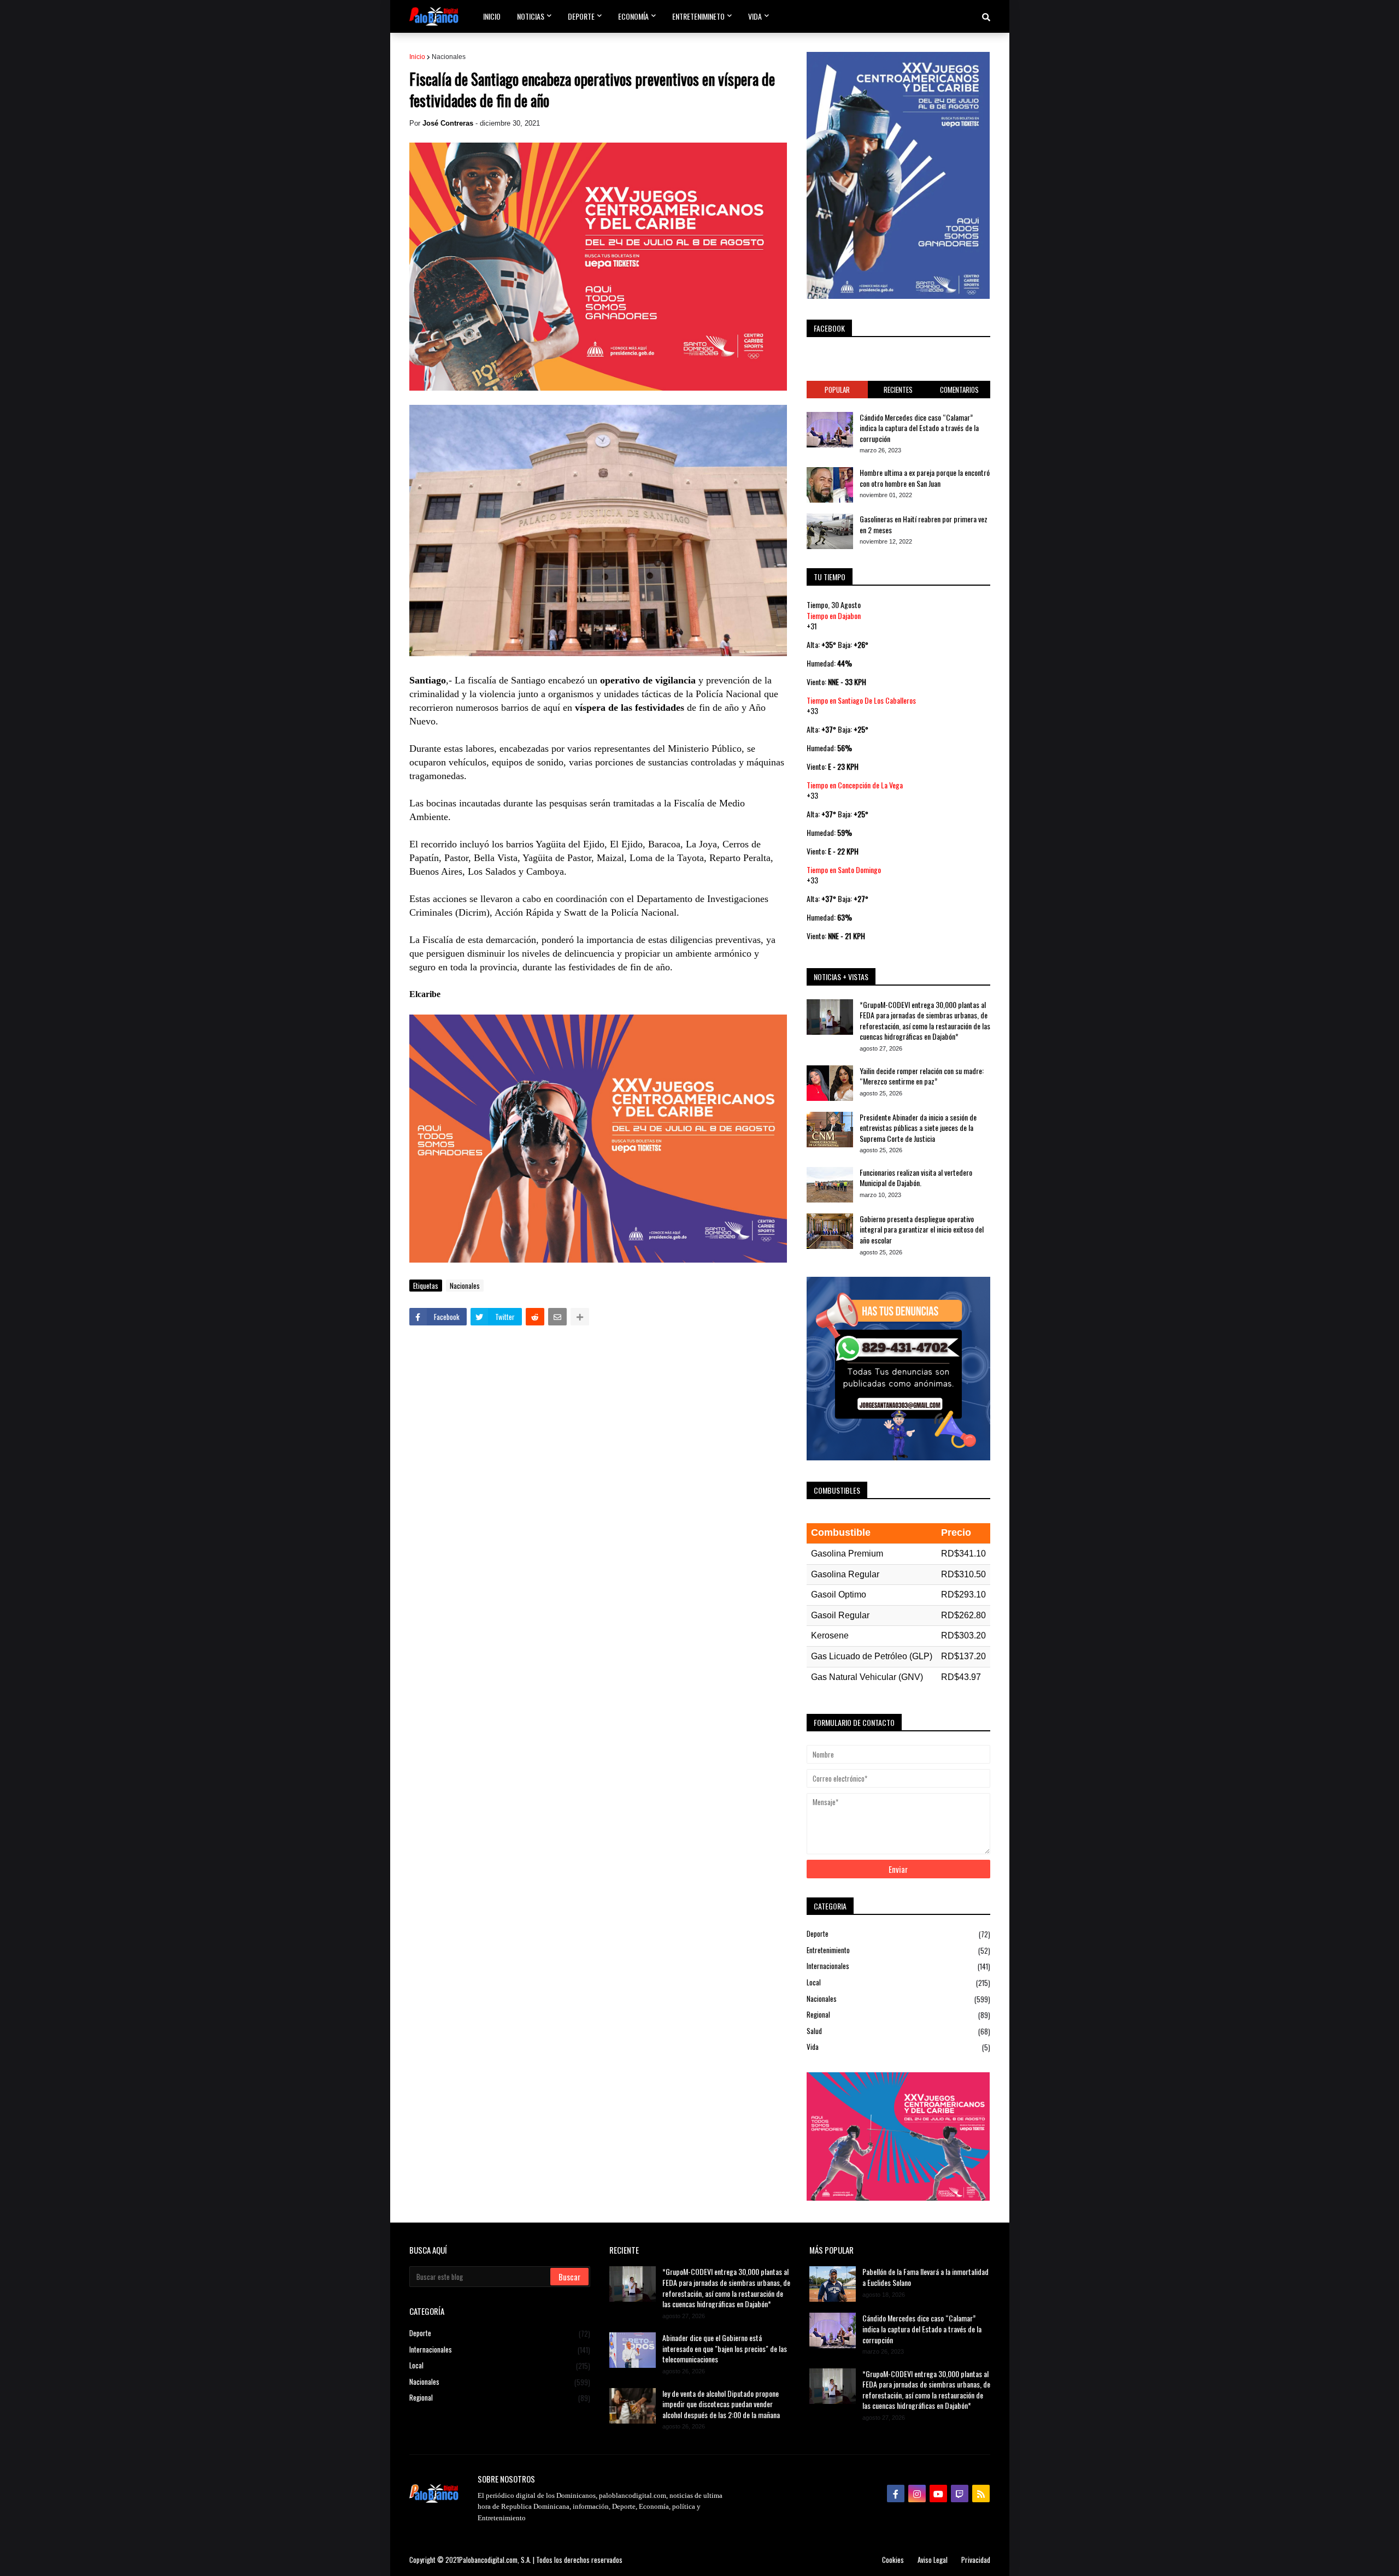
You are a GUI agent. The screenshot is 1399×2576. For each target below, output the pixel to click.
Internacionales (898, 1966)
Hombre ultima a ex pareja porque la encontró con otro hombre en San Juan (925, 478)
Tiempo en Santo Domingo (844, 870)
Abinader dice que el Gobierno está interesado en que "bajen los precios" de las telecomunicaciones (725, 2348)
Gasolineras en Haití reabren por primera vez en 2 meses (924, 524)
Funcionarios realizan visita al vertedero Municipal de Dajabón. (916, 1178)
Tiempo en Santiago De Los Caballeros (861, 700)
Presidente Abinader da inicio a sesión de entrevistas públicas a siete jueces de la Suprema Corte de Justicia (918, 1128)
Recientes (898, 390)
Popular (837, 390)
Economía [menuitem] (633, 16)
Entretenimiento (898, 1950)
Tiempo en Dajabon (834, 615)
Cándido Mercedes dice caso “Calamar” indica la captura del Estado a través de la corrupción (919, 428)
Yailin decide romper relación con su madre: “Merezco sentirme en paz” (922, 1076)
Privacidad (976, 2560)
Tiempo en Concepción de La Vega (855, 785)
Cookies (893, 2560)
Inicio (417, 57)
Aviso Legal (933, 2560)
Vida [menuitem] (755, 16)
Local (898, 1982)
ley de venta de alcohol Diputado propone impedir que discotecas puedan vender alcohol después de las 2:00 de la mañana (721, 2404)
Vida (898, 2047)
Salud (898, 2031)
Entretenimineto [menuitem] (698, 16)
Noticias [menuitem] (531, 16)
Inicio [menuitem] (492, 16)
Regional (898, 2015)
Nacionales (449, 57)
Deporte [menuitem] (581, 16)
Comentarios (959, 390)
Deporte (898, 1934)
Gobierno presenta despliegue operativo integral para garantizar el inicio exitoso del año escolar (922, 1230)
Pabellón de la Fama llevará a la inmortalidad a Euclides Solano (925, 2277)
